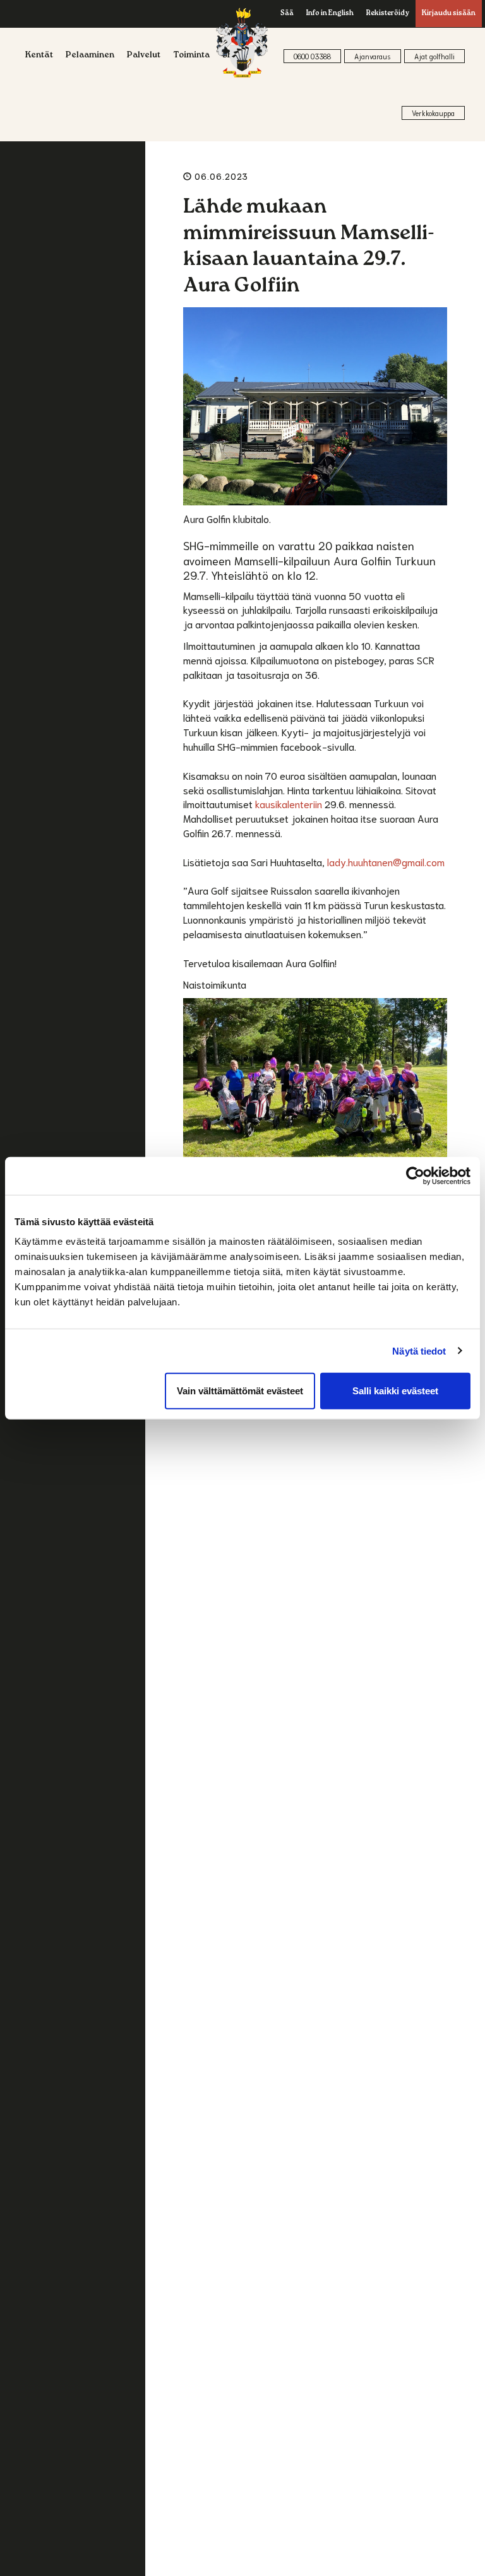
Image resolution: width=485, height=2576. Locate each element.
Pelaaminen (90, 56)
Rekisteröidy (388, 14)
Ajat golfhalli (434, 56)
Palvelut (144, 56)
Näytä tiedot (419, 1350)
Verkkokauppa (433, 113)
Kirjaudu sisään (449, 14)
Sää (287, 14)
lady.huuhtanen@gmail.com (386, 862)
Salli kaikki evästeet (395, 1391)
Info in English (330, 14)
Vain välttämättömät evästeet (240, 1391)
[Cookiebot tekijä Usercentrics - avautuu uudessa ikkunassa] (415, 1175)
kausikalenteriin (289, 803)
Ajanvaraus (373, 56)
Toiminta (191, 56)
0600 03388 (312, 56)
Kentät (39, 56)
